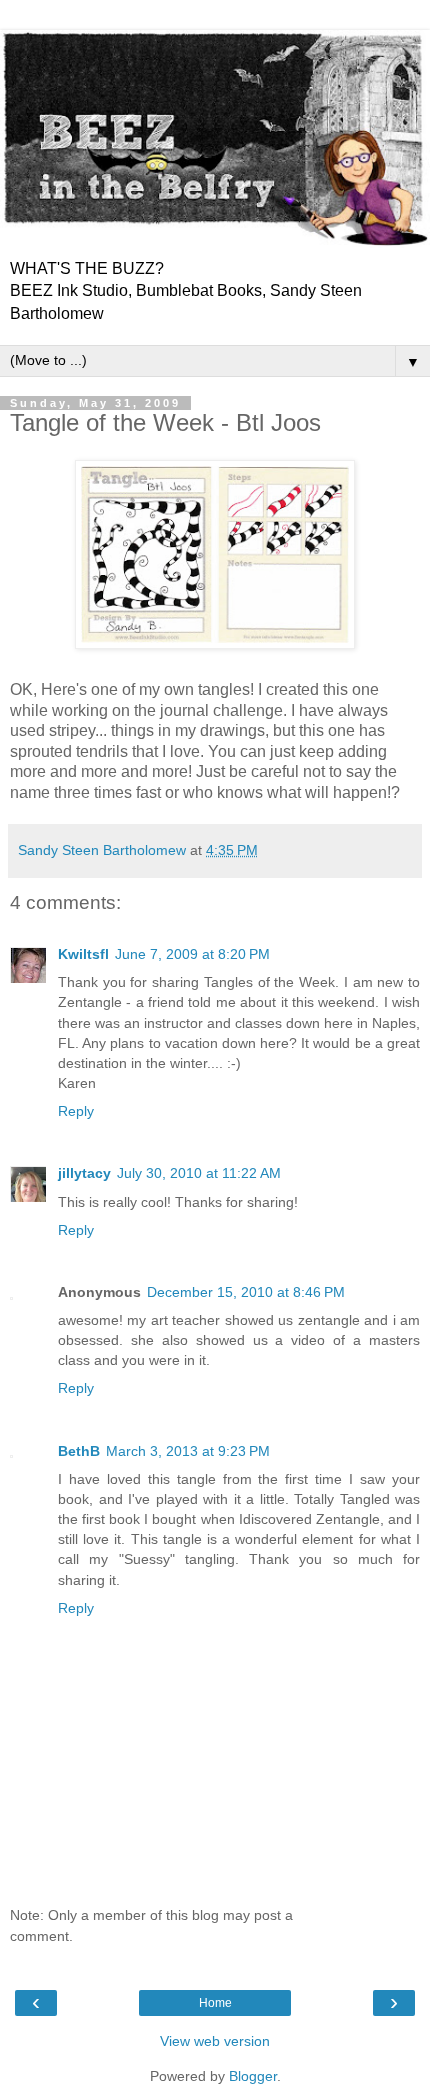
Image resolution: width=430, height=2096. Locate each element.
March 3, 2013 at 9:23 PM (188, 1451)
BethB (79, 1451)
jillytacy (84, 1173)
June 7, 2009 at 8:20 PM (192, 954)
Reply (76, 1111)
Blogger (253, 2076)
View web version (215, 2041)
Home (215, 2003)
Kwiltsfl (83, 954)
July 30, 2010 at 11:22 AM (199, 1173)
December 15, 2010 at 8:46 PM (246, 1292)
